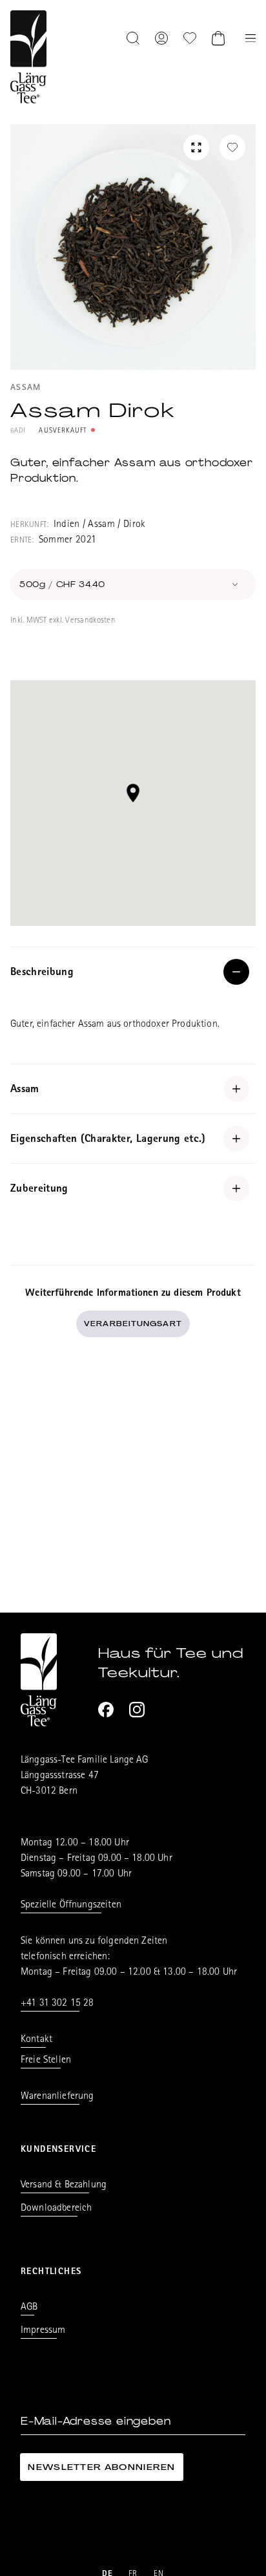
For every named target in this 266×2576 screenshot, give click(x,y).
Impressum (43, 2331)
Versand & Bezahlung (64, 2185)
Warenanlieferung (57, 2097)
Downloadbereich (56, 2209)
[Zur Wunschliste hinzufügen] (232, 147)
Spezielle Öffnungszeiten (71, 1905)
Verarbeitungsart (133, 1324)
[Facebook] (106, 1710)
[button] (133, 793)
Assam (26, 388)
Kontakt (36, 2040)
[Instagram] (137, 1710)
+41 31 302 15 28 (57, 2004)
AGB (29, 2308)
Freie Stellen (46, 2061)
